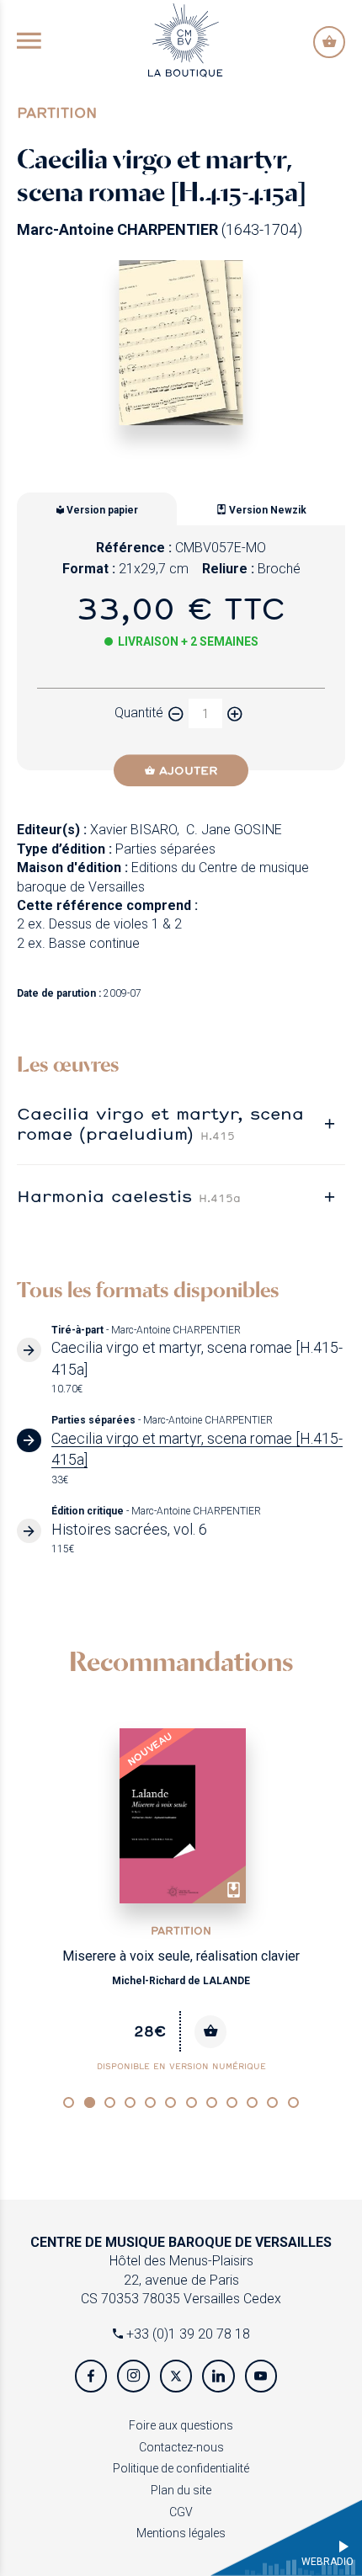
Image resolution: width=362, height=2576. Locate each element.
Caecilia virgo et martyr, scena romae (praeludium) (160, 1123)
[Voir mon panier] (329, 42)
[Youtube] (261, 2376)
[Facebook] (91, 2376)
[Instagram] (133, 2376)
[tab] (181, 1123)
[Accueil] (185, 39)
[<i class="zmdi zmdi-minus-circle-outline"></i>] (176, 713)
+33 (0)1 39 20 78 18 (186, 2334)
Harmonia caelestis (129, 1195)
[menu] (29, 42)
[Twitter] (176, 2376)
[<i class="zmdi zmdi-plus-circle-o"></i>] (235, 713)
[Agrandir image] (181, 343)
